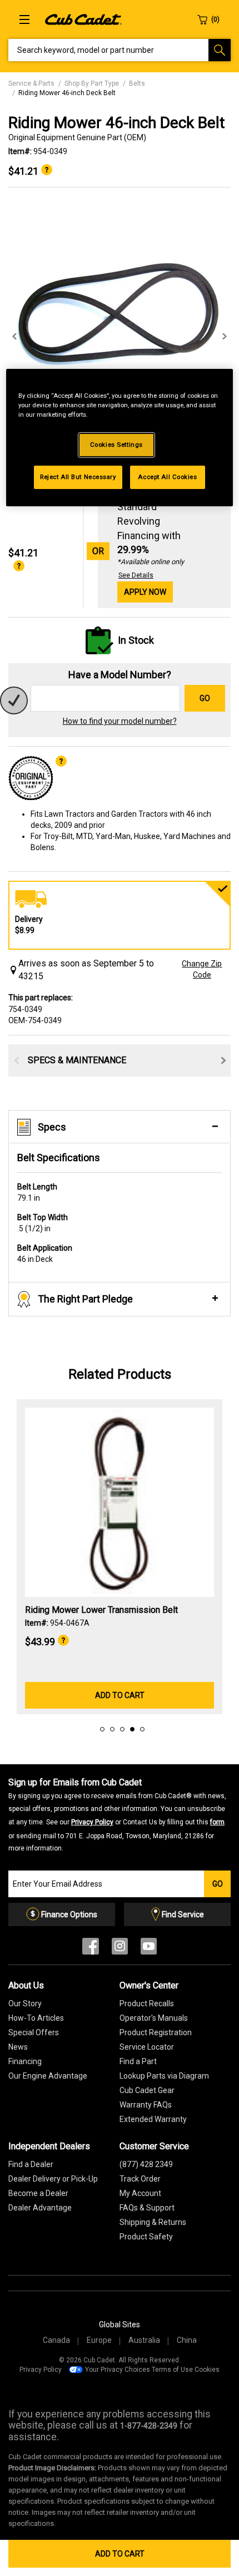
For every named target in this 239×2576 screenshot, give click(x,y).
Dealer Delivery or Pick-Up (53, 2179)
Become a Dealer (38, 2193)
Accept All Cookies (167, 476)
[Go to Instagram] (120, 1949)
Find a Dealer (31, 2164)
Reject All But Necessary (78, 476)
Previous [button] (14, 337)
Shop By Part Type (92, 83)
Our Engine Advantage (48, 2076)
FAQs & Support (147, 2208)
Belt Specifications (59, 1158)
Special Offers (34, 2032)
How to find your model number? (120, 721)
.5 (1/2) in (43, 1223)
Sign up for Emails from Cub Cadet (117, 1815)
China (187, 2340)
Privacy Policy (92, 1822)
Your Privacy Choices (118, 2370)
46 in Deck (45, 1254)
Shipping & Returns (153, 2222)
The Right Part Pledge (85, 1299)
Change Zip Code (202, 969)
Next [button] (225, 337)
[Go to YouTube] (149, 1949)
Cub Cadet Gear (147, 2090)
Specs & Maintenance (77, 1060)
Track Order (140, 2179)
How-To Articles (36, 2018)
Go (205, 698)
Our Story (25, 2003)
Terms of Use (172, 2370)
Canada (56, 2340)
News (18, 2047)
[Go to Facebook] (91, 1949)
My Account (140, 2193)
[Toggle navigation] (24, 19)
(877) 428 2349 (146, 2164)
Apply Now (145, 592)
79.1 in (37, 1192)
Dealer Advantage (40, 2208)
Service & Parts (31, 83)
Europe (99, 2340)
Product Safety (146, 2237)
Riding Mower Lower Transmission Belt (101, 1610)
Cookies (207, 2370)
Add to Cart (120, 2554)
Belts (137, 83)
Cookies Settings (116, 445)
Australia (144, 2340)
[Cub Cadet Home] (83, 19)
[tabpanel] (120, 325)
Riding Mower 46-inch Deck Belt (67, 93)
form (217, 1822)
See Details (136, 575)
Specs (52, 1127)
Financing (25, 2061)
